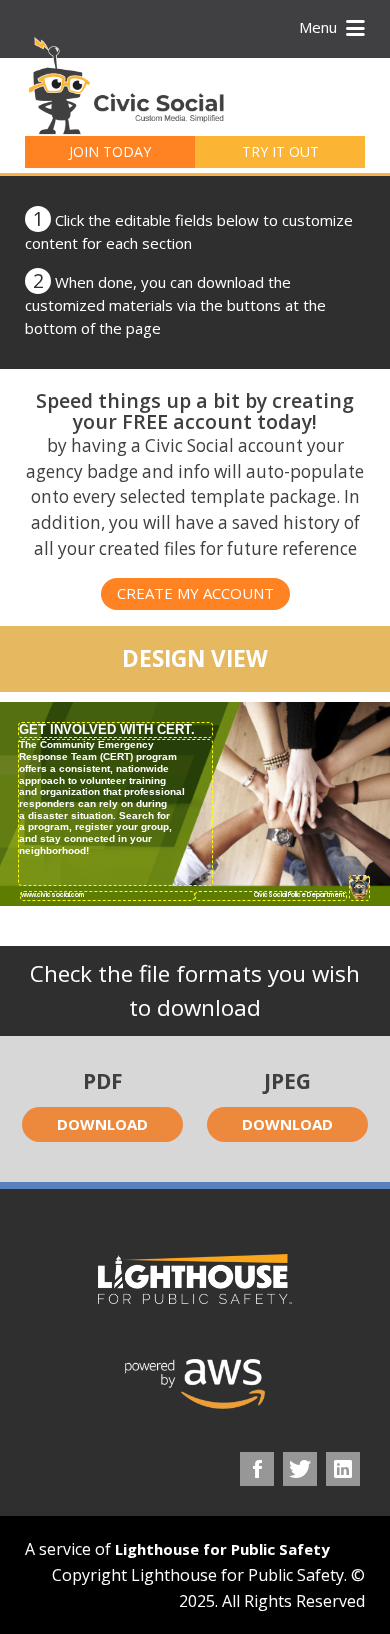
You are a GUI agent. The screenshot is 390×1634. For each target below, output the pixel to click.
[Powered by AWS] (195, 1384)
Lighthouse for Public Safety (222, 1549)
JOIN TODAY (110, 151)
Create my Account (195, 593)
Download (102, 1124)
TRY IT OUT (280, 151)
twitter (300, 1469)
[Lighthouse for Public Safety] (195, 1279)
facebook (257, 1469)
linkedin (343, 1469)
